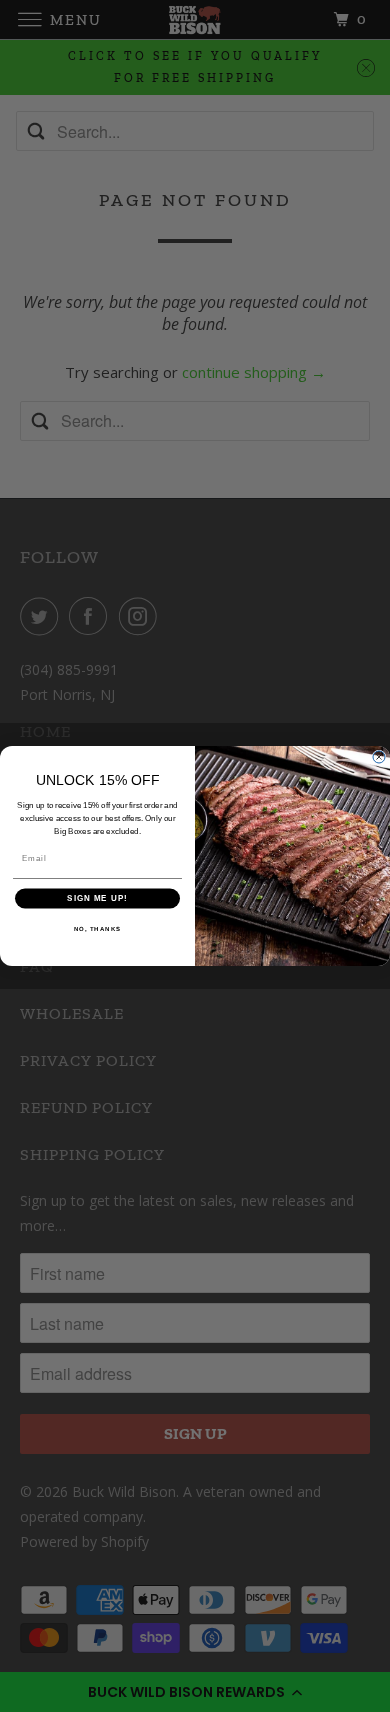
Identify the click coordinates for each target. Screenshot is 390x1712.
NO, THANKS (98, 928)
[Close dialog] (379, 757)
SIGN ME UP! (97, 898)
